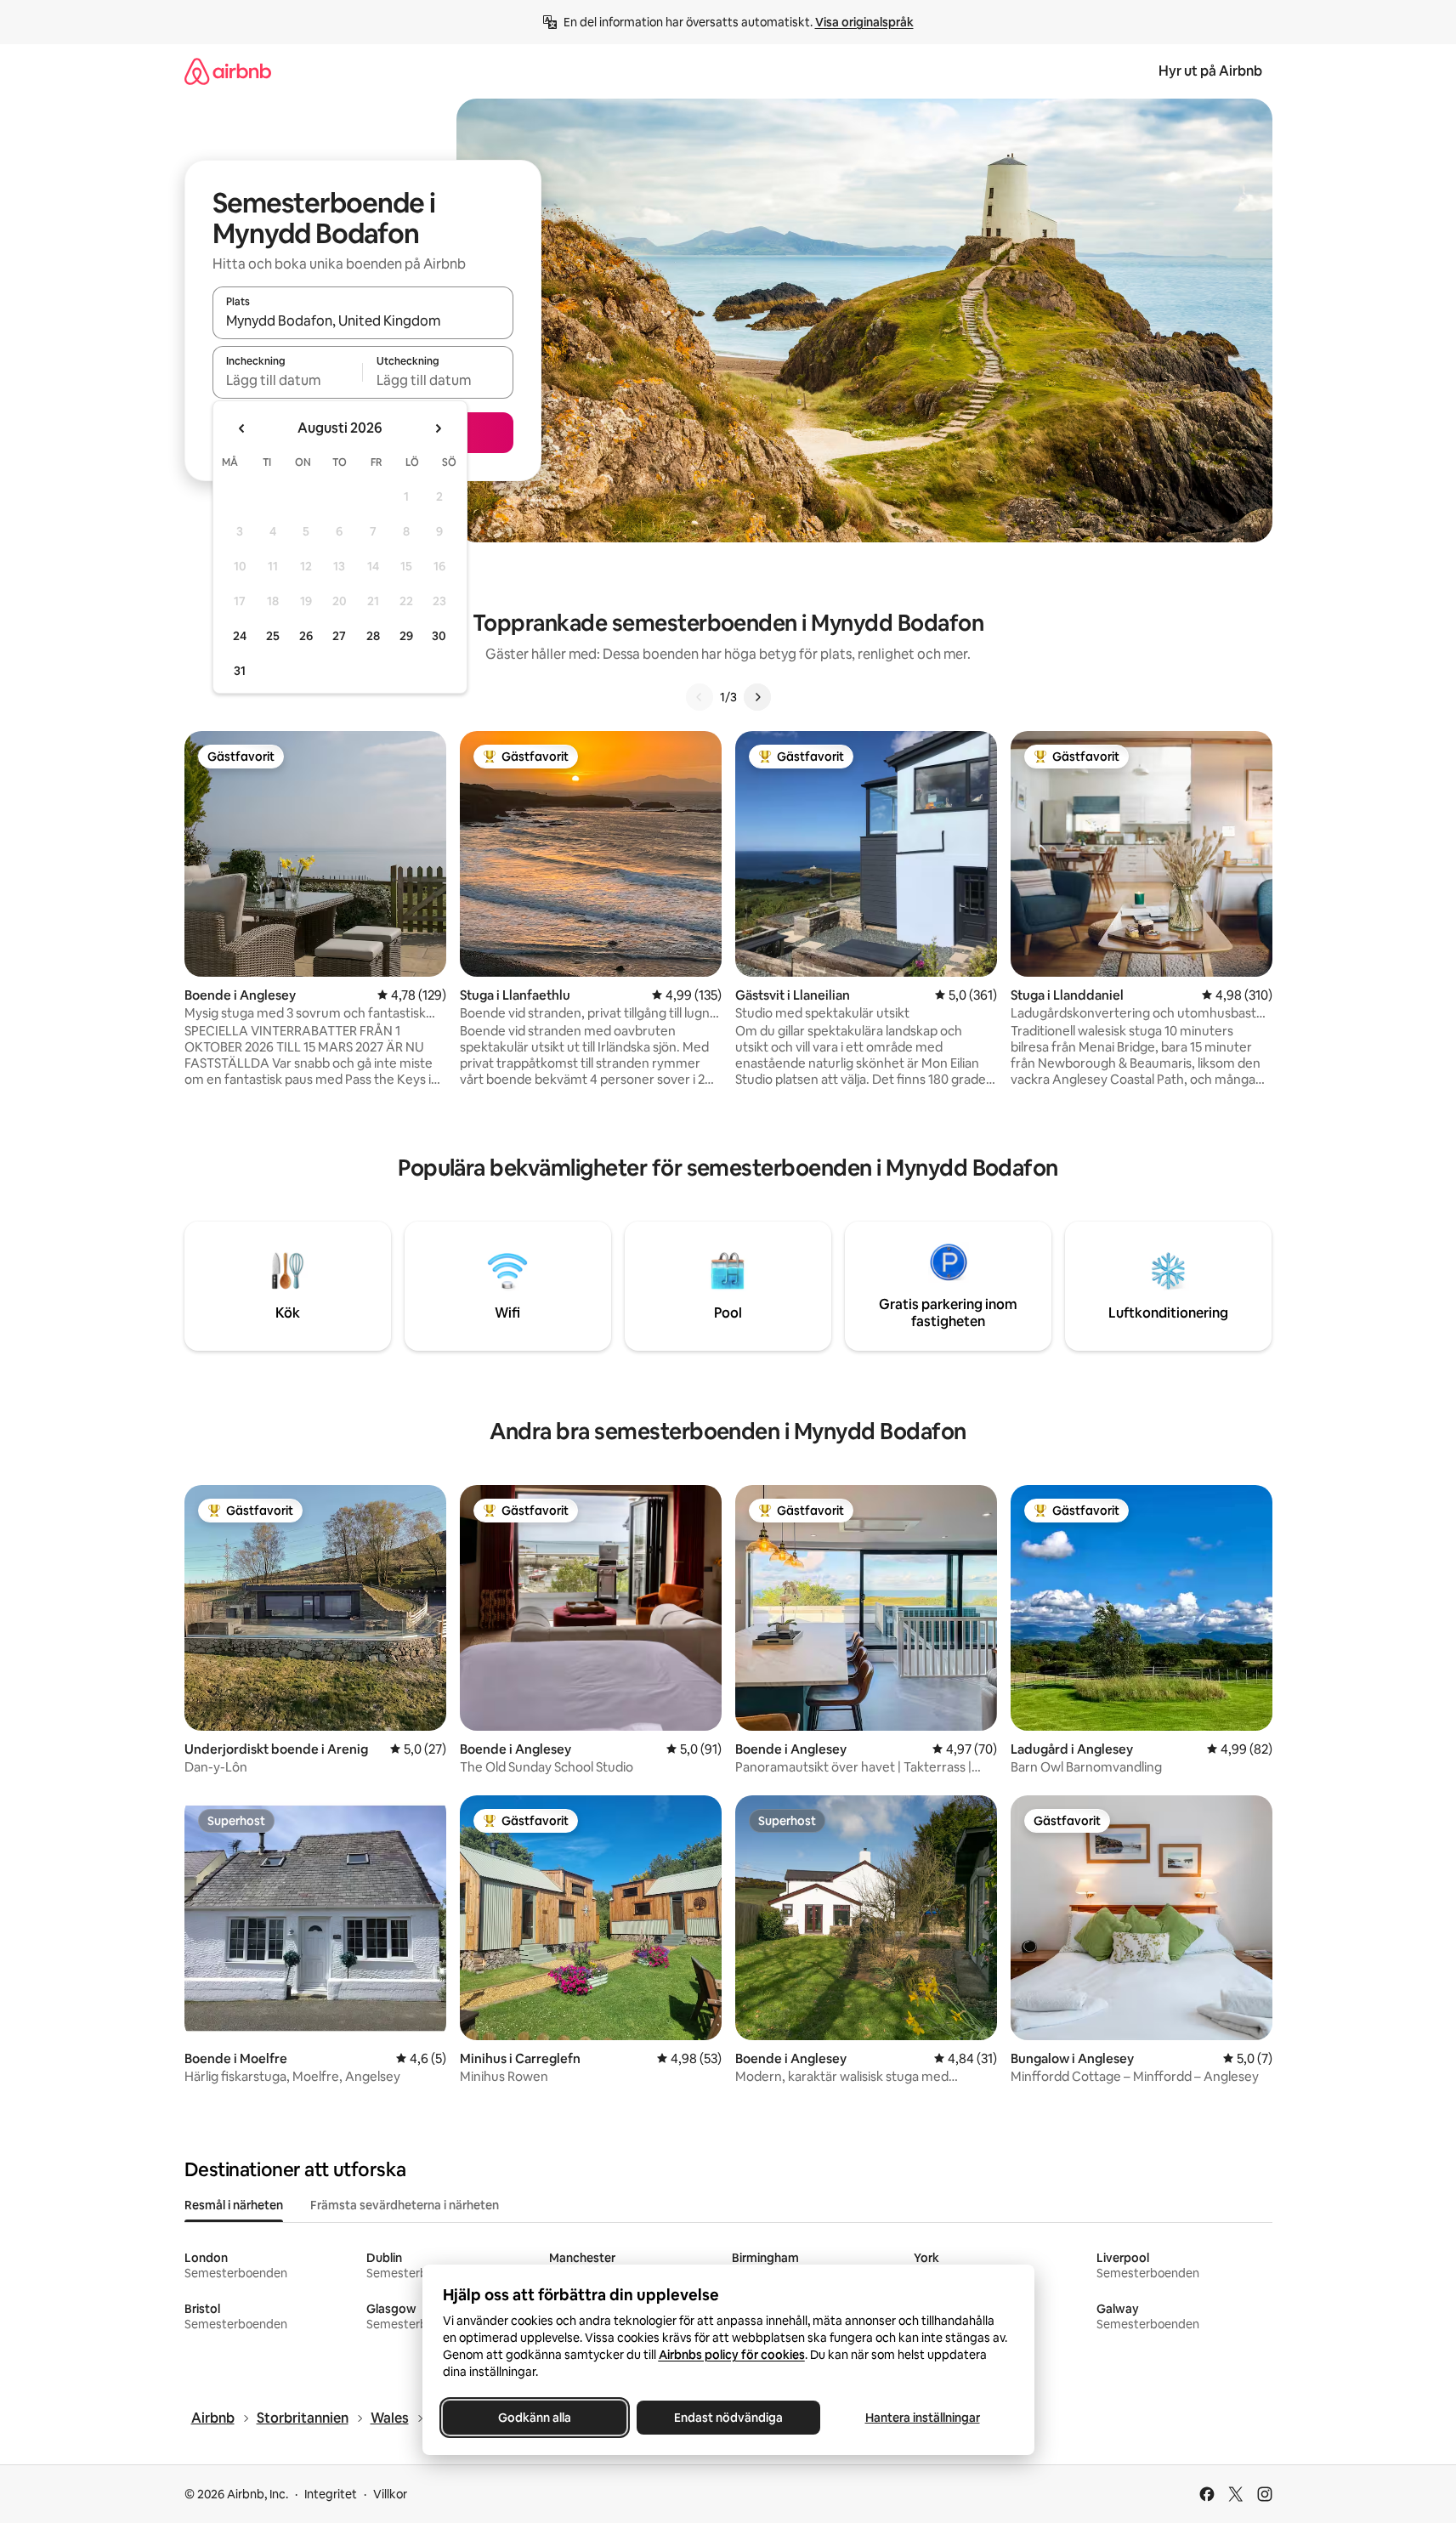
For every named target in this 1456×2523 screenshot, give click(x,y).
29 (406, 636)
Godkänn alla (535, 2418)
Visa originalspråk (864, 22)
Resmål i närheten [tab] (234, 2205)
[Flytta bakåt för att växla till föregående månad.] (242, 428)
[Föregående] (700, 697)
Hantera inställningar (922, 2418)
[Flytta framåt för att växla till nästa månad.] (438, 428)
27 (339, 636)
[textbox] (288, 380)
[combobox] (363, 320)
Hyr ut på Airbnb (1210, 71)
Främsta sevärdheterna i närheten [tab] (405, 2205)
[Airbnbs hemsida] (228, 71)
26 (306, 636)
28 (373, 636)
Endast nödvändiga (728, 2418)
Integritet (331, 2494)
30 (439, 636)
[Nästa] (757, 697)
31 (240, 671)
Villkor (390, 2494)
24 (240, 636)
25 (273, 636)
